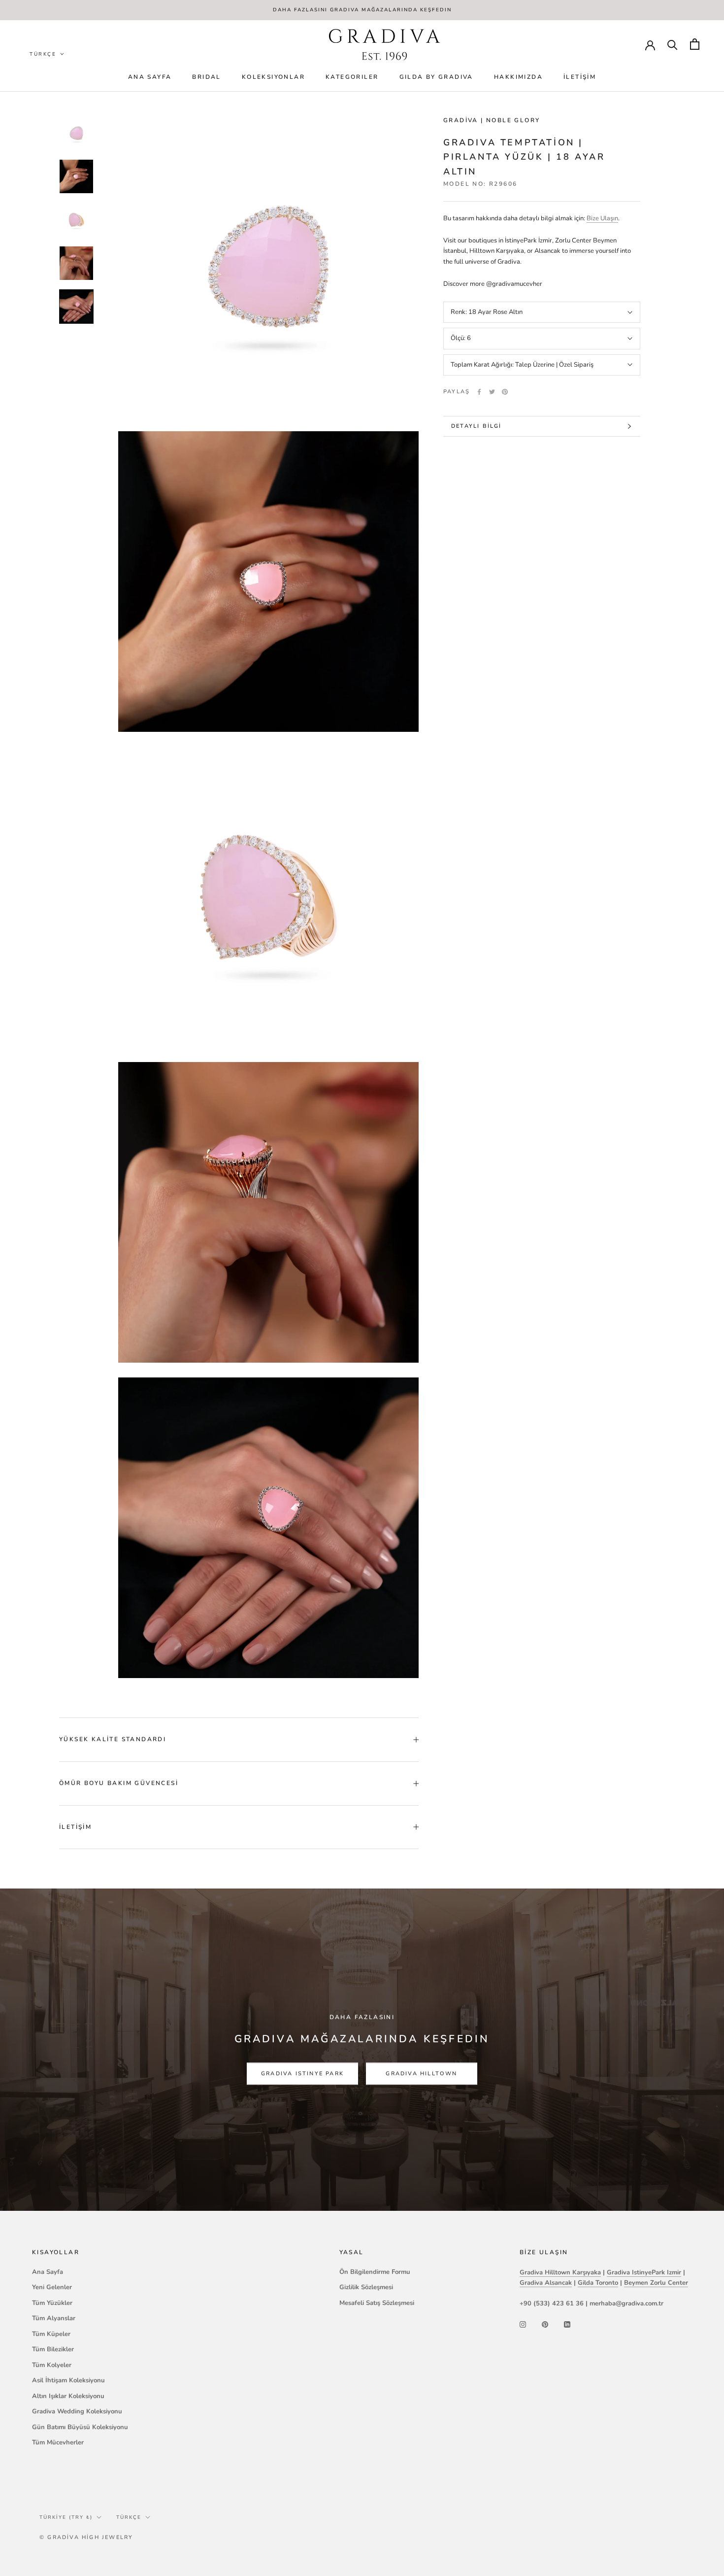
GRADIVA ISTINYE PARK (302, 2074)
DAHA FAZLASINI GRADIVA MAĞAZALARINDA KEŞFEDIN (362, 10)
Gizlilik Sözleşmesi (366, 2287)
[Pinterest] (505, 392)
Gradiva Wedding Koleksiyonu (77, 2411)
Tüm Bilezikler (53, 2349)
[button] (47, 54)
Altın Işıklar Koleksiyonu (68, 2396)
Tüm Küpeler (51, 2334)
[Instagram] (523, 2324)
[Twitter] (492, 392)
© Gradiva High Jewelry (86, 2537)
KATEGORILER (352, 77)
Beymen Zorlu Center (656, 2283)
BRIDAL (206, 77)
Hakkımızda (518, 77)
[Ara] (673, 44)
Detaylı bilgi (477, 426)
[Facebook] (479, 392)
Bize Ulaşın (602, 218)
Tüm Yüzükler (52, 2303)
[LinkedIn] (567, 2324)
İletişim (580, 77)
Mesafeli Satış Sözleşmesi (377, 2303)
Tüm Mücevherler (58, 2442)
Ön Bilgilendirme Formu (375, 2272)
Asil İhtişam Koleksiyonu (68, 2380)
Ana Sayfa (150, 77)
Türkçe (129, 2517)
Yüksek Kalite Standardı (113, 1739)
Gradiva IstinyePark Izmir (644, 2272)
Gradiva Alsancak (546, 2283)
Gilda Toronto (598, 2283)
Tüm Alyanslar (54, 2318)
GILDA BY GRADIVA (436, 77)
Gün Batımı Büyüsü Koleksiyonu (80, 2427)
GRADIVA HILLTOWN (421, 2074)
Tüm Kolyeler (52, 2365)
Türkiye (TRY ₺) (66, 2517)
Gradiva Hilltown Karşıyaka (560, 2272)
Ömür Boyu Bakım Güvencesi (119, 1783)
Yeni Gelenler (52, 2287)
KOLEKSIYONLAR (273, 77)
